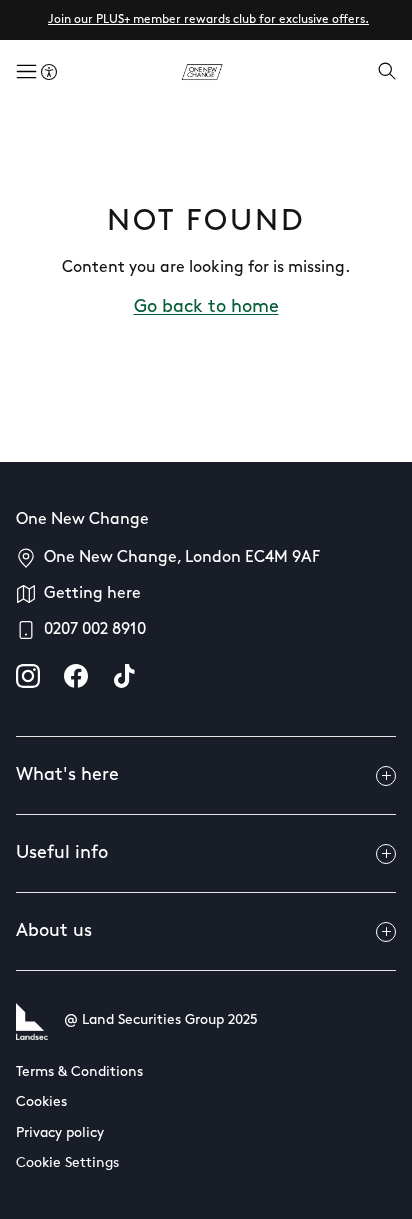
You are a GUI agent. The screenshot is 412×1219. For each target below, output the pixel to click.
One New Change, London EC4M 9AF (182, 558)
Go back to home (206, 308)
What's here (67, 776)
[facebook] (76, 676)
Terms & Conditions (79, 1072)
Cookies (41, 1102)
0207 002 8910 (95, 630)
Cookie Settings (67, 1163)
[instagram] (28, 676)
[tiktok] (124, 676)
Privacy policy (60, 1133)
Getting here (92, 594)
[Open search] (387, 73)
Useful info (62, 854)
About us (54, 932)
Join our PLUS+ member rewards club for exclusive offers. (208, 20)
